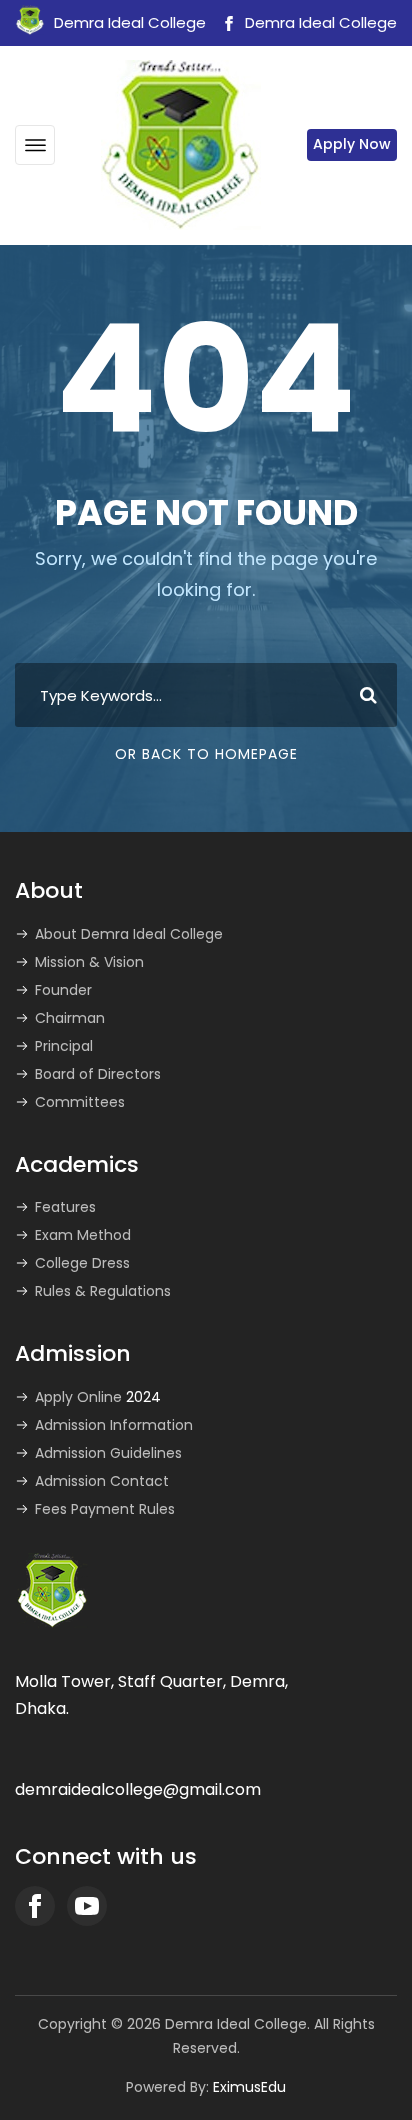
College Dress (82, 1263)
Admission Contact (102, 1481)
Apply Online (98, 1397)
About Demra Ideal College (129, 934)
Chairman (70, 1018)
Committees (80, 1102)
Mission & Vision (89, 962)
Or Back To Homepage (206, 754)
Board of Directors (98, 1074)
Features (65, 1207)
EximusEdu (249, 2087)
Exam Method (83, 1235)
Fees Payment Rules (105, 1509)
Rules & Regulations (103, 1291)
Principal (64, 1046)
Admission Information (114, 1425)
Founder (63, 990)
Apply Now (352, 144)
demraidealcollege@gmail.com (138, 1789)
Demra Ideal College (319, 22)
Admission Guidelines (108, 1453)
